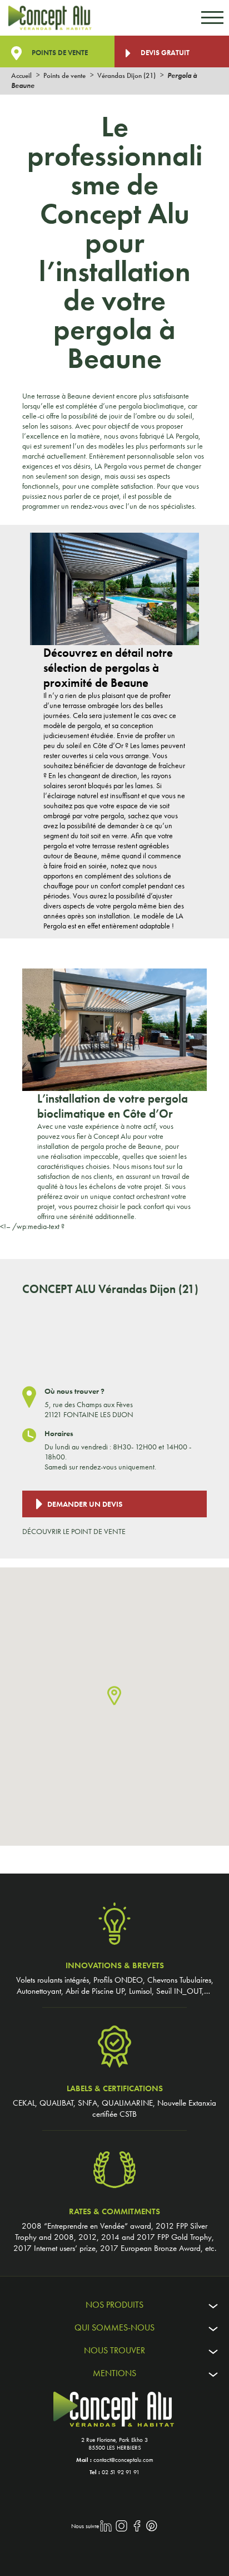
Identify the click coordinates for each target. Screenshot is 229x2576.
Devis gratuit (164, 53)
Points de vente (59, 53)
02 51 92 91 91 (121, 2472)
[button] (114, 1696)
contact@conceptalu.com (123, 2460)
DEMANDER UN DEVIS (85, 1504)
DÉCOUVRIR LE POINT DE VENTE (74, 1531)
